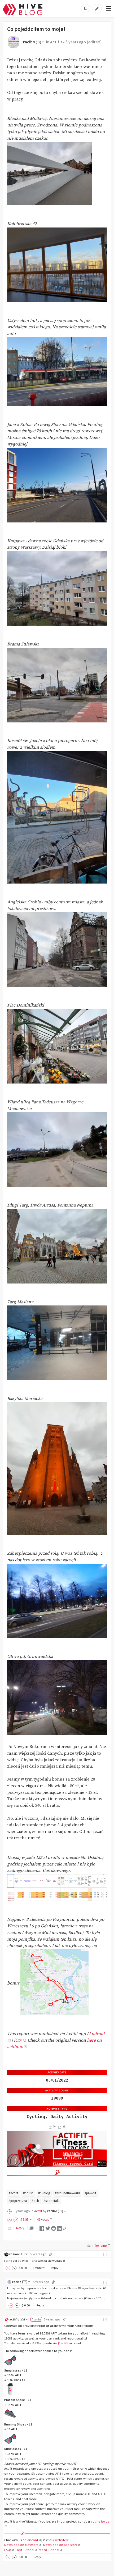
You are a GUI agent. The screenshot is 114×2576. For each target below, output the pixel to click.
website (60, 2540)
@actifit (63, 2343)
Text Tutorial (25, 2550)
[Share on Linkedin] (59, 2228)
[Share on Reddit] (54, 2228)
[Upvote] (10, 2220)
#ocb (35, 2201)
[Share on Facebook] (42, 2228)
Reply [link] (20, 2228)
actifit (17, 2319)
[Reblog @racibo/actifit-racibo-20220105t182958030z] (10, 2228)
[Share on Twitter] (48, 2228)
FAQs (8, 2550)
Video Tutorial (49, 2550)
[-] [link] (105, 2254)
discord (33, 2540)
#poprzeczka (18, 2201)
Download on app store (60, 2545)
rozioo (17, 2254)
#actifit (14, 2193)
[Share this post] (65, 2228)
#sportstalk (52, 2201)
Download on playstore (21, 2545)
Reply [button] (55, 2268)
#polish (28, 2193)
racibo (32, 42)
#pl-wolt (90, 2193)
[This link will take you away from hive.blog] (50, 2127)
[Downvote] (16, 2220)
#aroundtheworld (67, 2193)
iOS (17, 2040)
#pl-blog (44, 2193)
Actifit (56, 42)
